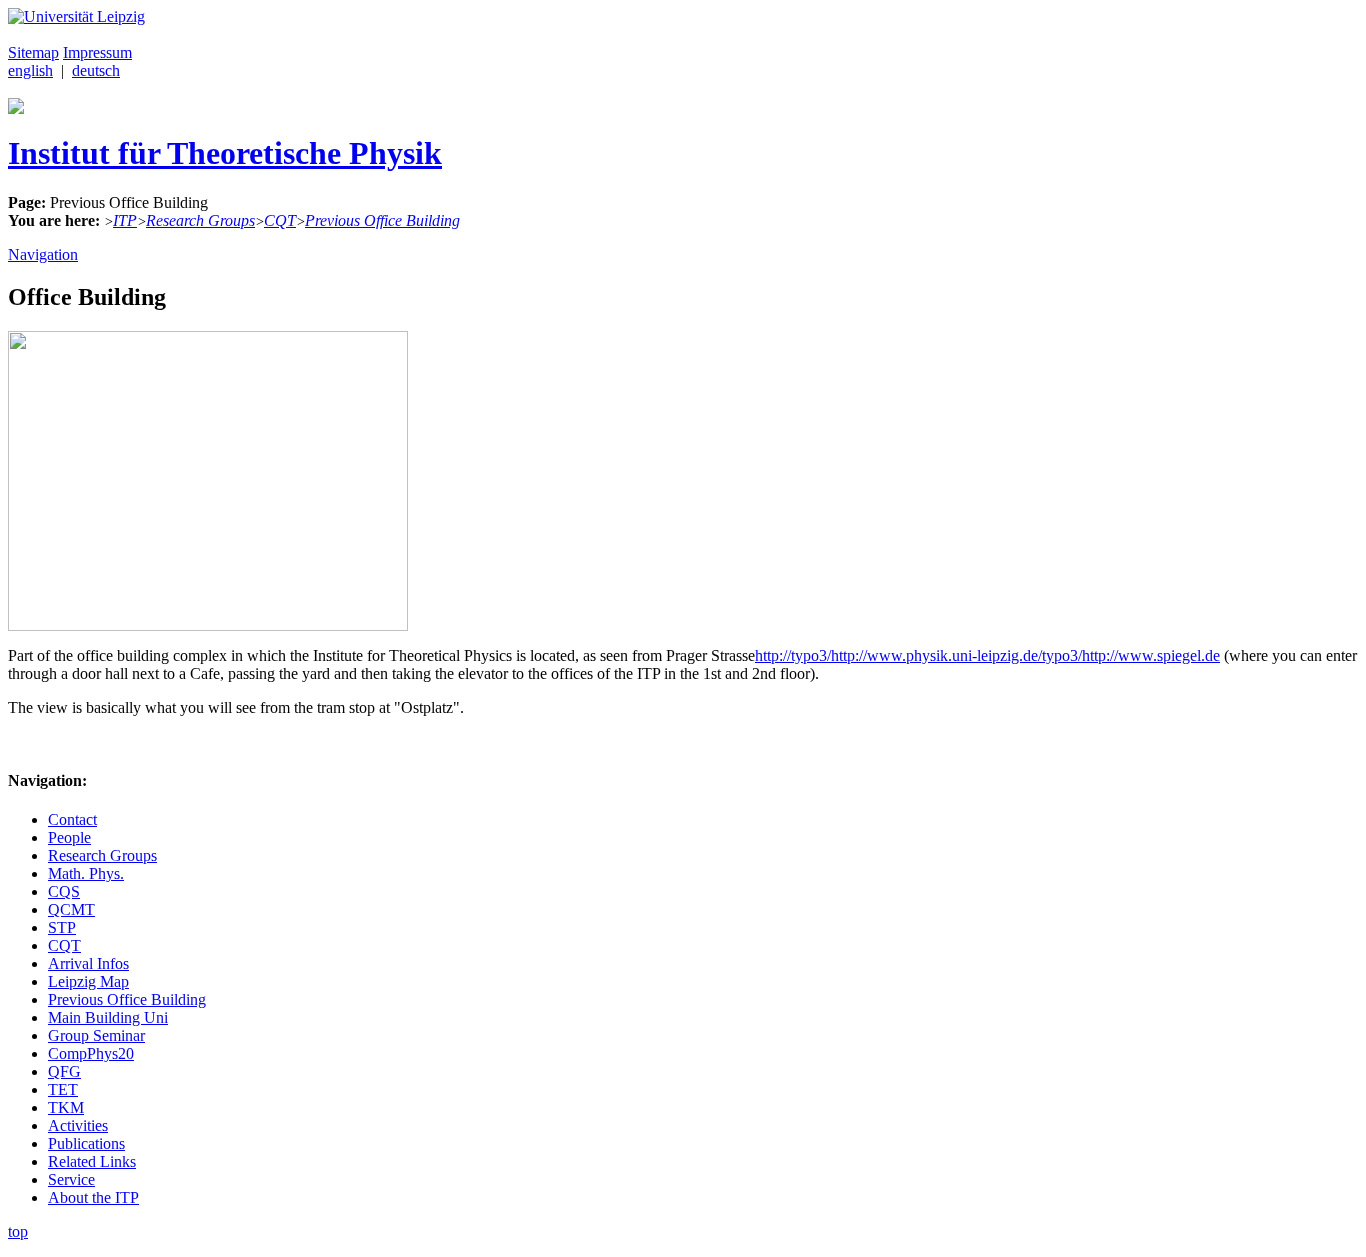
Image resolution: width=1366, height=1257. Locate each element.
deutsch (96, 70)
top (18, 1231)
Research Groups (200, 220)
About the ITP (93, 1197)
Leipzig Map (88, 981)
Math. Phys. (86, 873)
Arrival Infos (88, 963)
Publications (86, 1143)
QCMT (71, 909)
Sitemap (33, 52)
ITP (125, 220)
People (69, 837)
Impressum (97, 52)
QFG (64, 1071)
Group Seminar (96, 1035)
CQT (280, 220)
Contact (72, 819)
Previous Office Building (382, 220)
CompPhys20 (91, 1053)
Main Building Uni (108, 1017)
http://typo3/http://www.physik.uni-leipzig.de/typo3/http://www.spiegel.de (987, 655)
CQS (64, 891)
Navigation (43, 254)
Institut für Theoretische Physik (225, 153)
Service (71, 1179)
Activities (78, 1125)
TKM (66, 1107)
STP (62, 927)
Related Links (92, 1161)
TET (63, 1089)
